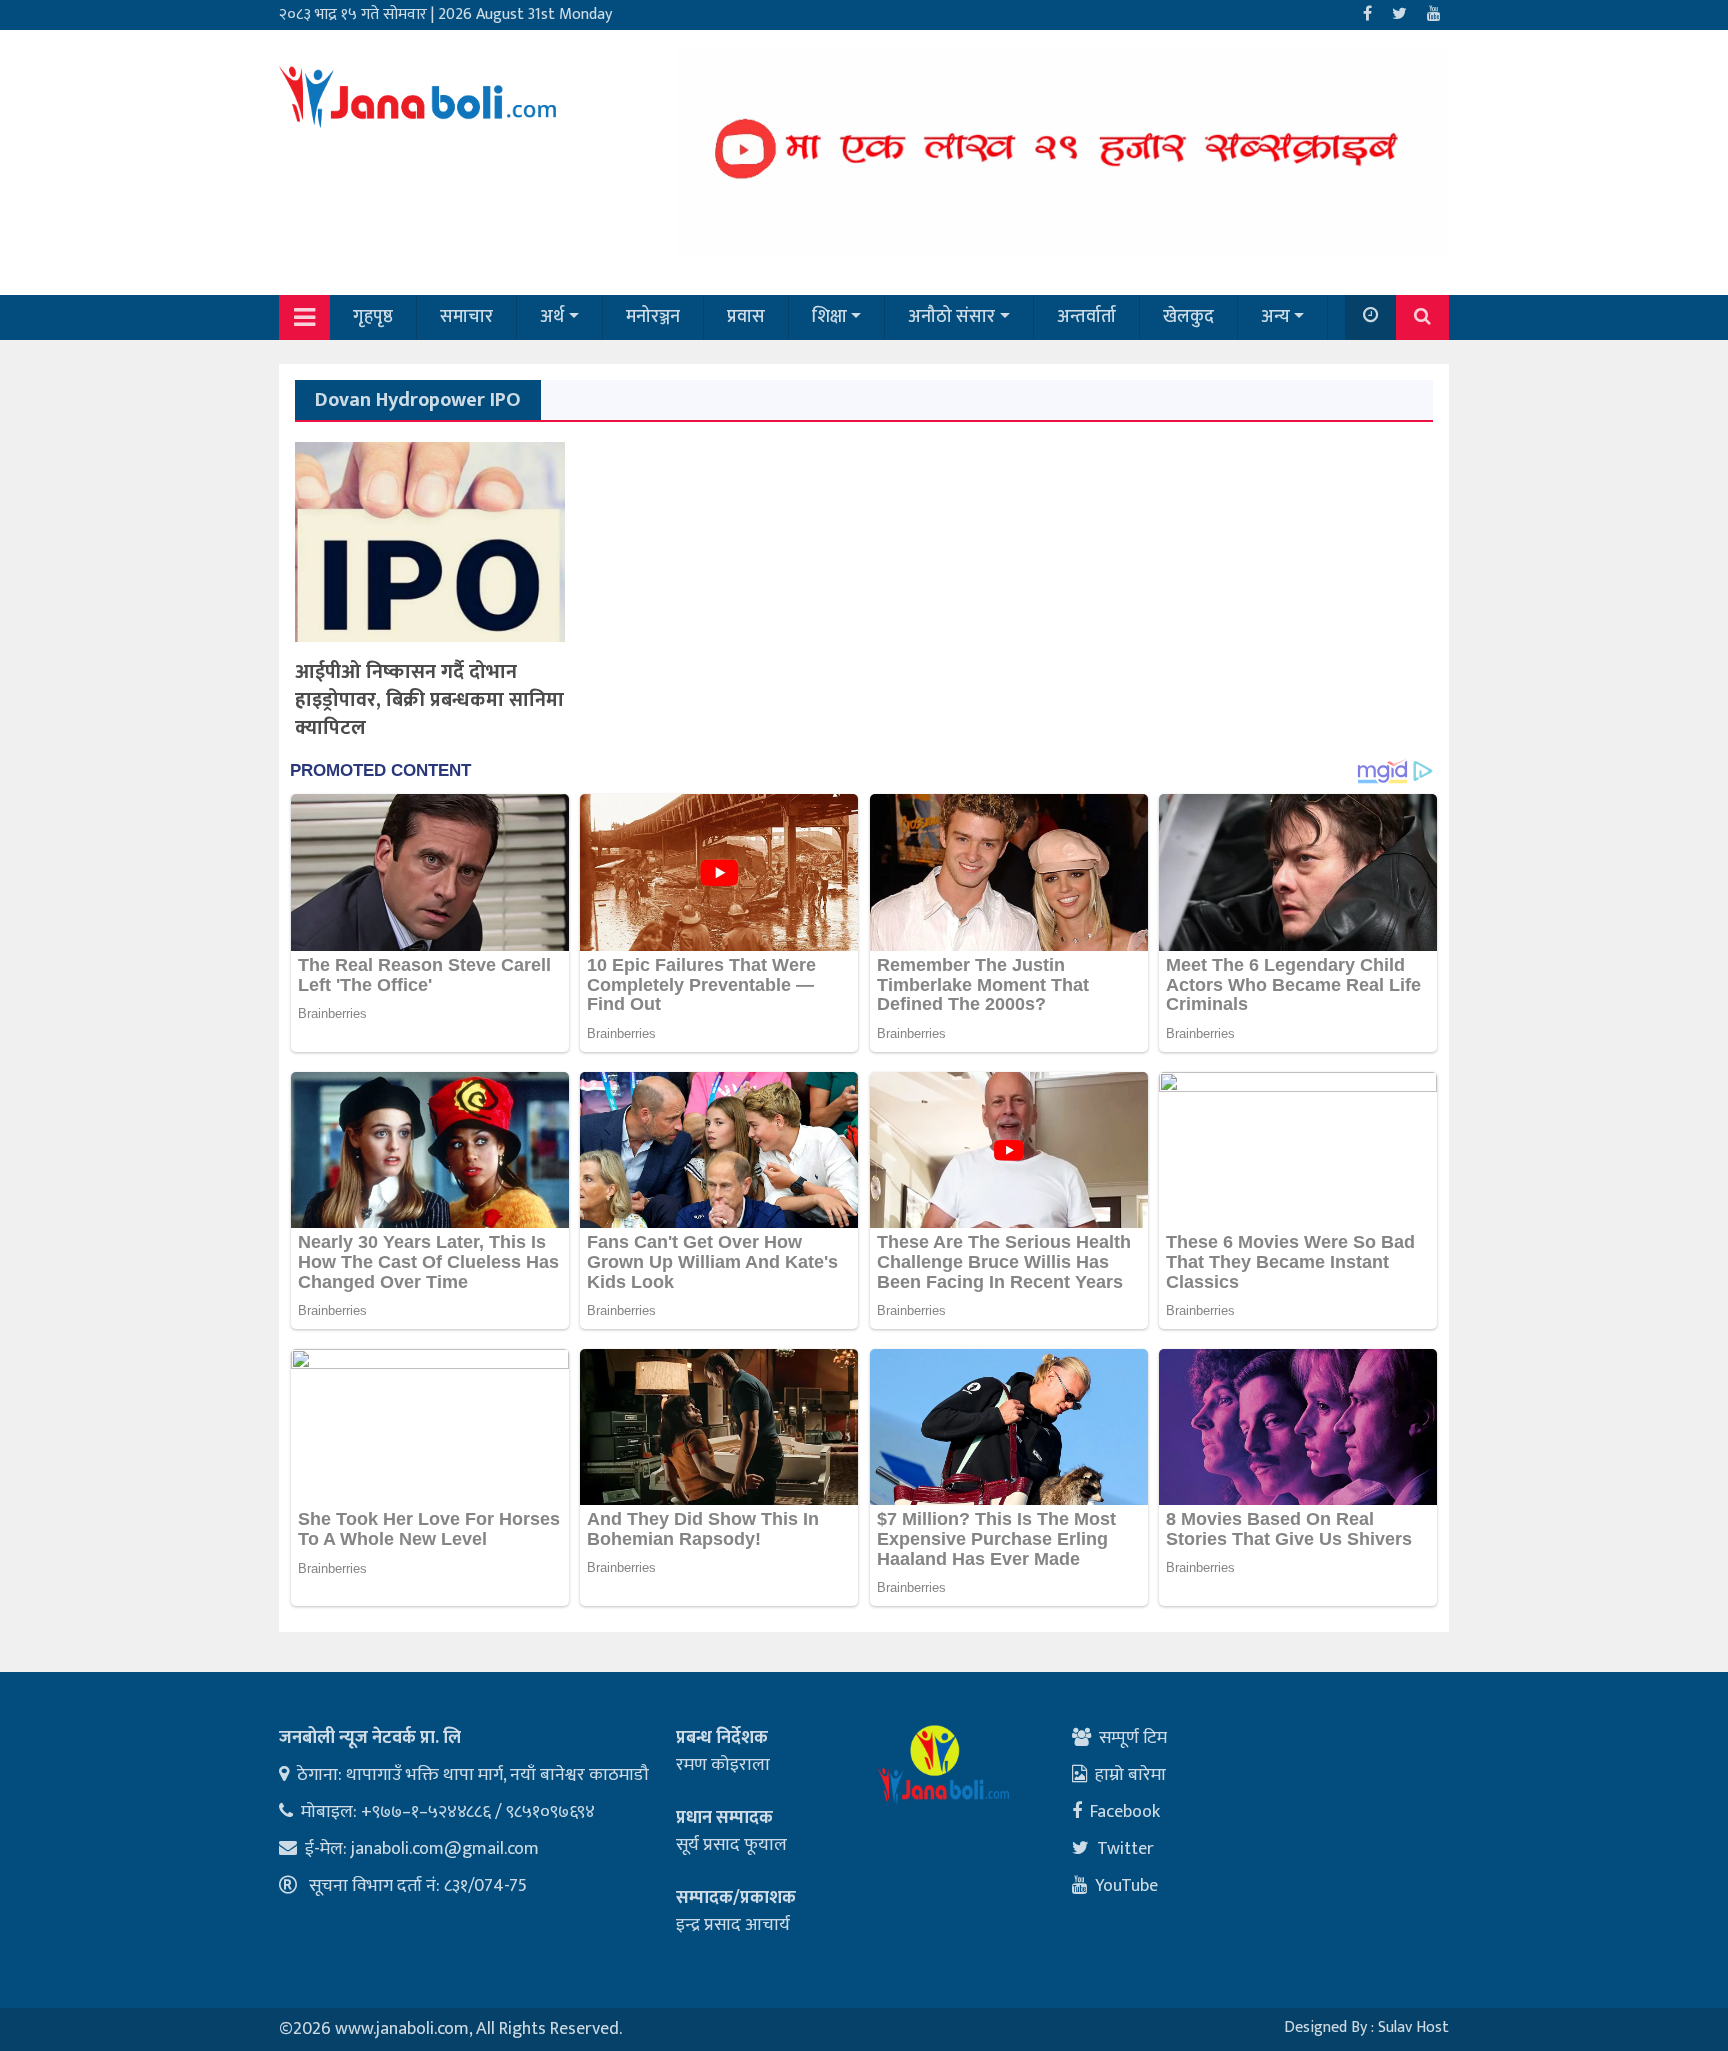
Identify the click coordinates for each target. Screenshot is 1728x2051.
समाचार (466, 317)
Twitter (1125, 1849)
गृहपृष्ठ (373, 317)
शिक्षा (829, 317)
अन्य (1275, 317)
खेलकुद (1188, 317)
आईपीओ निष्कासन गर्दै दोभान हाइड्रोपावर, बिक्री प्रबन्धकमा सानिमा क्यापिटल (429, 700)
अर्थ (552, 317)
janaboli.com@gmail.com (445, 1849)
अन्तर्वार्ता (1086, 317)
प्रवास (746, 317)
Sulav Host (1413, 2027)
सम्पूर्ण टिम (1133, 1738)
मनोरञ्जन (653, 317)
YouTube (1126, 1886)
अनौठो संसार (951, 317)
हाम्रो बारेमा (1130, 1775)
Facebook (1125, 1812)
